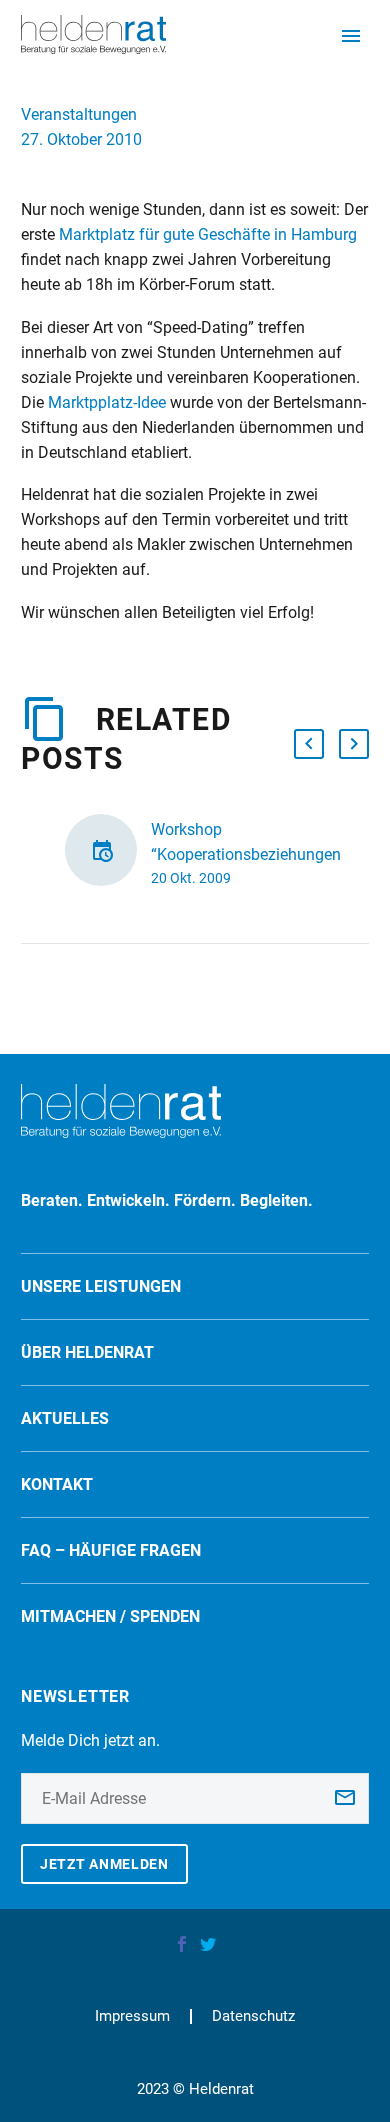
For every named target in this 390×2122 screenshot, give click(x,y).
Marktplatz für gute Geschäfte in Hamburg (208, 234)
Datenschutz (253, 2016)
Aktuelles (65, 1418)
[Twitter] (208, 1944)
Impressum (132, 2016)
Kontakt (57, 1484)
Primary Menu (351, 36)
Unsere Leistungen (101, 1286)
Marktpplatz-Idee (107, 402)
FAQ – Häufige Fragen (111, 1550)
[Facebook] (182, 1944)
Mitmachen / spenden (110, 1616)
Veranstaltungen (79, 114)
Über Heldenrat (87, 1352)
